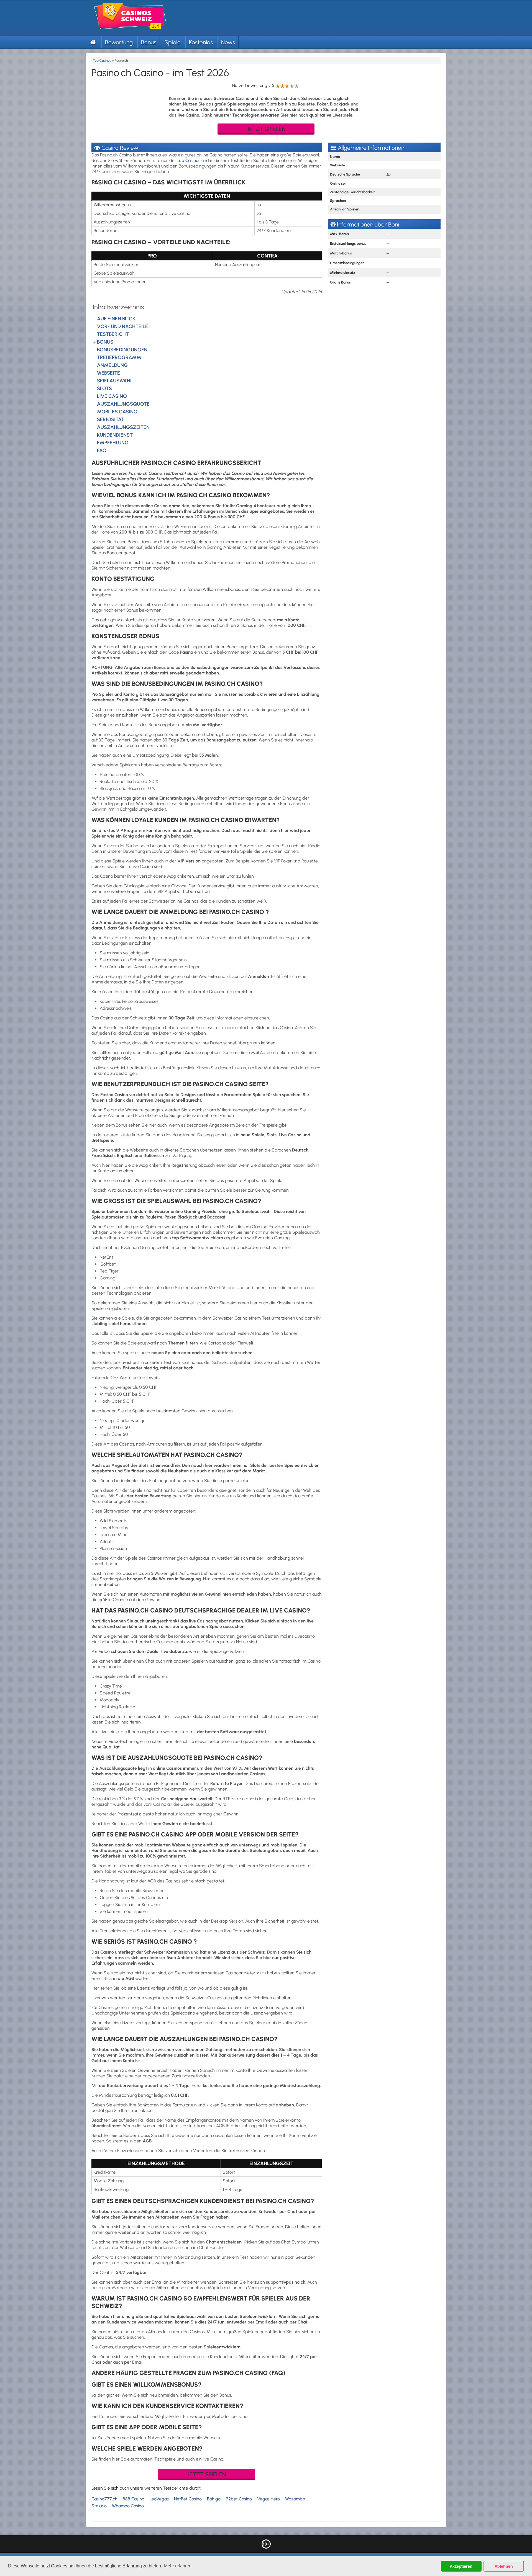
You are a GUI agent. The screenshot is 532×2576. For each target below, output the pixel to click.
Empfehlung (113, 443)
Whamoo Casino (128, 2506)
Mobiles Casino (117, 412)
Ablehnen (504, 2566)
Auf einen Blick (116, 319)
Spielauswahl (115, 381)
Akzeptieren (461, 2566)
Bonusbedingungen (122, 350)
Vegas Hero (268, 2499)
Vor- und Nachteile (122, 326)
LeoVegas (159, 2499)
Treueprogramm (119, 357)
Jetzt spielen (266, 129)
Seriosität (111, 419)
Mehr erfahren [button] (178, 2566)
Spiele (173, 42)
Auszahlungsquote (123, 404)
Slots (104, 388)
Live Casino (112, 396)
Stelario (99, 2506)
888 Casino (134, 2499)
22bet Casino (239, 2499)
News (228, 42)
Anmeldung (112, 365)
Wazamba (295, 2499)
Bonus (149, 42)
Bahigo (214, 2499)
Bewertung (119, 42)
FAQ (102, 450)
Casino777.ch (104, 2499)
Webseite (108, 373)
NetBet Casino (188, 2499)
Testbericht (113, 334)
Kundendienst (115, 435)
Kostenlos (201, 42)
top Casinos (189, 160)
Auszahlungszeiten (123, 427)
